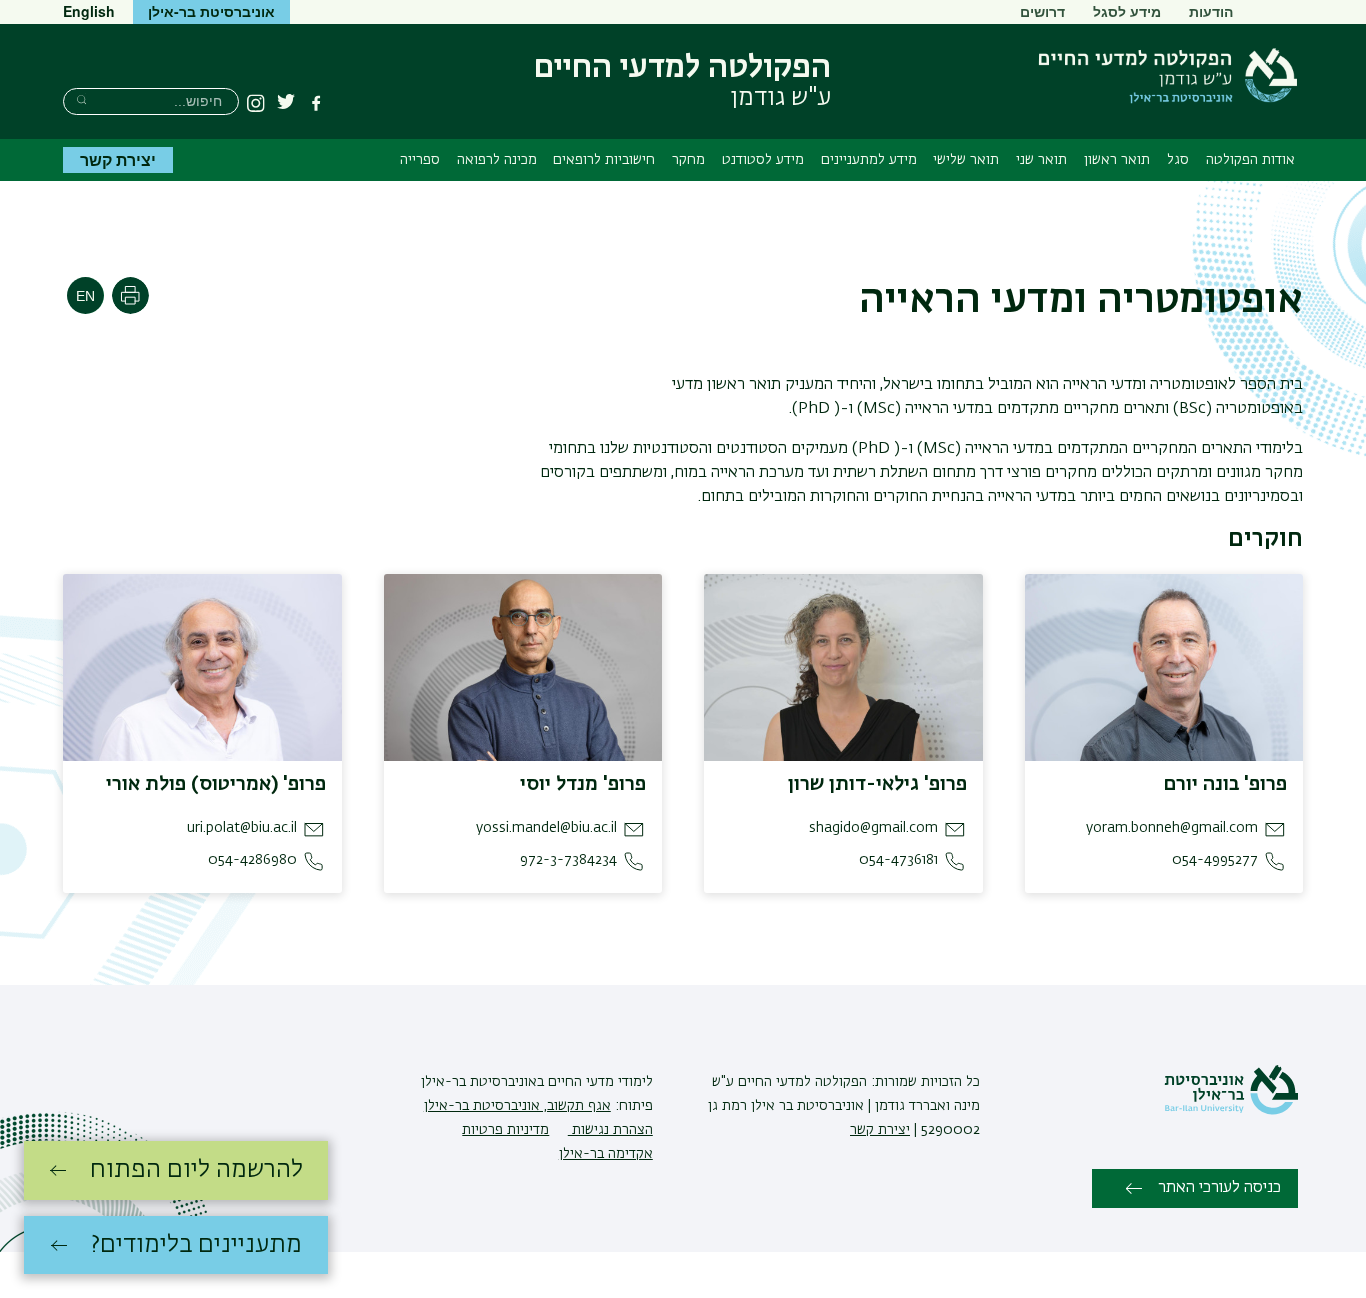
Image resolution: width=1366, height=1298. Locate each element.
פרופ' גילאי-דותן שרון (877, 784)
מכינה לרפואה (497, 160)
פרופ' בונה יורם (1225, 784)
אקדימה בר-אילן (606, 1154)
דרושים (1042, 11)
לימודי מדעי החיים (598, 1082)
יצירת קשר (118, 159)
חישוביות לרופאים (604, 160)
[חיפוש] (81, 99)
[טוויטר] (286, 103)
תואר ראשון (1117, 160)
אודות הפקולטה (1250, 160)
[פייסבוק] (316, 103)
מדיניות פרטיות (505, 1130)
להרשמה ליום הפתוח (196, 1170)
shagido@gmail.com (873, 828)
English (89, 11)
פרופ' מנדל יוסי (583, 784)
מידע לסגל (1127, 11)
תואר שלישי (966, 160)
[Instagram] (256, 103)
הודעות (1211, 11)
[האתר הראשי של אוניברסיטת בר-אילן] (1231, 1111)
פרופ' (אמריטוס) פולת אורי (216, 784)
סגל (1178, 160)
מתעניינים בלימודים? (196, 1245)
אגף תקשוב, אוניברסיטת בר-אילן (517, 1106)
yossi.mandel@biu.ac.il (546, 828)
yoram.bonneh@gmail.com (1172, 828)
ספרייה (420, 160)
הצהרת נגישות (610, 1130)
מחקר (688, 160)
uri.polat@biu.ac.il (242, 828)
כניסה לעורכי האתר (1219, 1188)
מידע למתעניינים (869, 160)
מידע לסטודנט (763, 160)
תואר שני (1041, 160)
